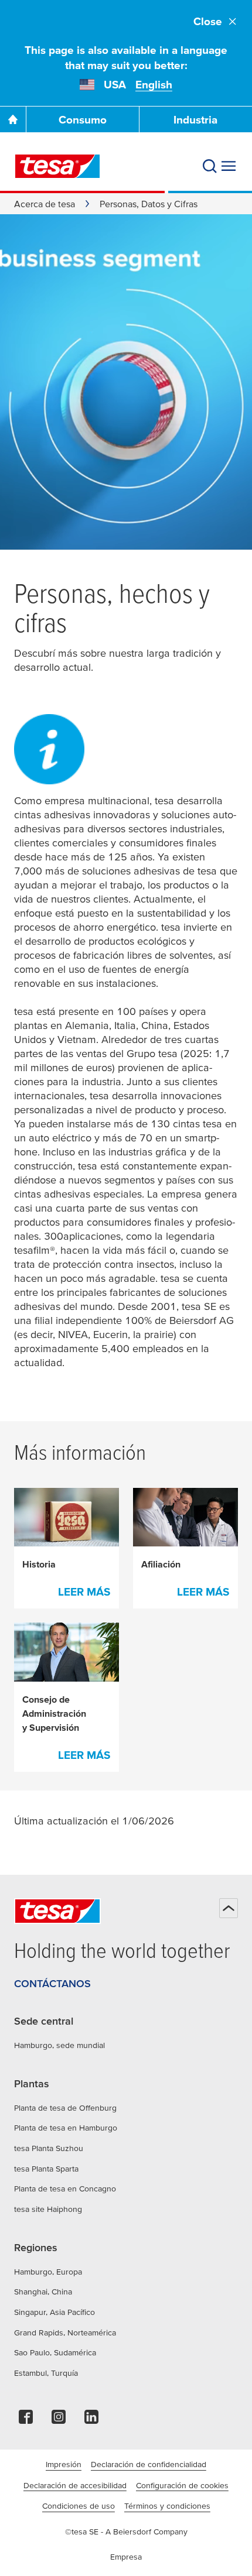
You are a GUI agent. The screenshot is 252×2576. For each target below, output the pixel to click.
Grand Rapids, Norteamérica (65, 2333)
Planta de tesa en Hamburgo (66, 2128)
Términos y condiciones (167, 2506)
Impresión (64, 2464)
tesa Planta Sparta (46, 2169)
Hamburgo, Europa (48, 2272)
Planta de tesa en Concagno (65, 2189)
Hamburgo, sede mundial (59, 2045)
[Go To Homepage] (13, 119)
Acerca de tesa (45, 204)
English (154, 85)
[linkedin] (91, 2420)
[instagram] (59, 2420)
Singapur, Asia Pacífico (55, 2312)
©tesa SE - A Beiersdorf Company (126, 2532)
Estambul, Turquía (46, 2373)
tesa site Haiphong (48, 2209)
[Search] (210, 166)
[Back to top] (229, 1908)
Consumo (83, 120)
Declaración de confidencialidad (149, 2464)
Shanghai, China (43, 2292)
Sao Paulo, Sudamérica (55, 2352)
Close (208, 21)
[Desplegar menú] (229, 166)
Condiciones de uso (79, 2506)
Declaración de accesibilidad (75, 2485)
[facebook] (26, 2420)
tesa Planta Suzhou (49, 2148)
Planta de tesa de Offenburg (65, 2108)
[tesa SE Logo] (57, 166)
